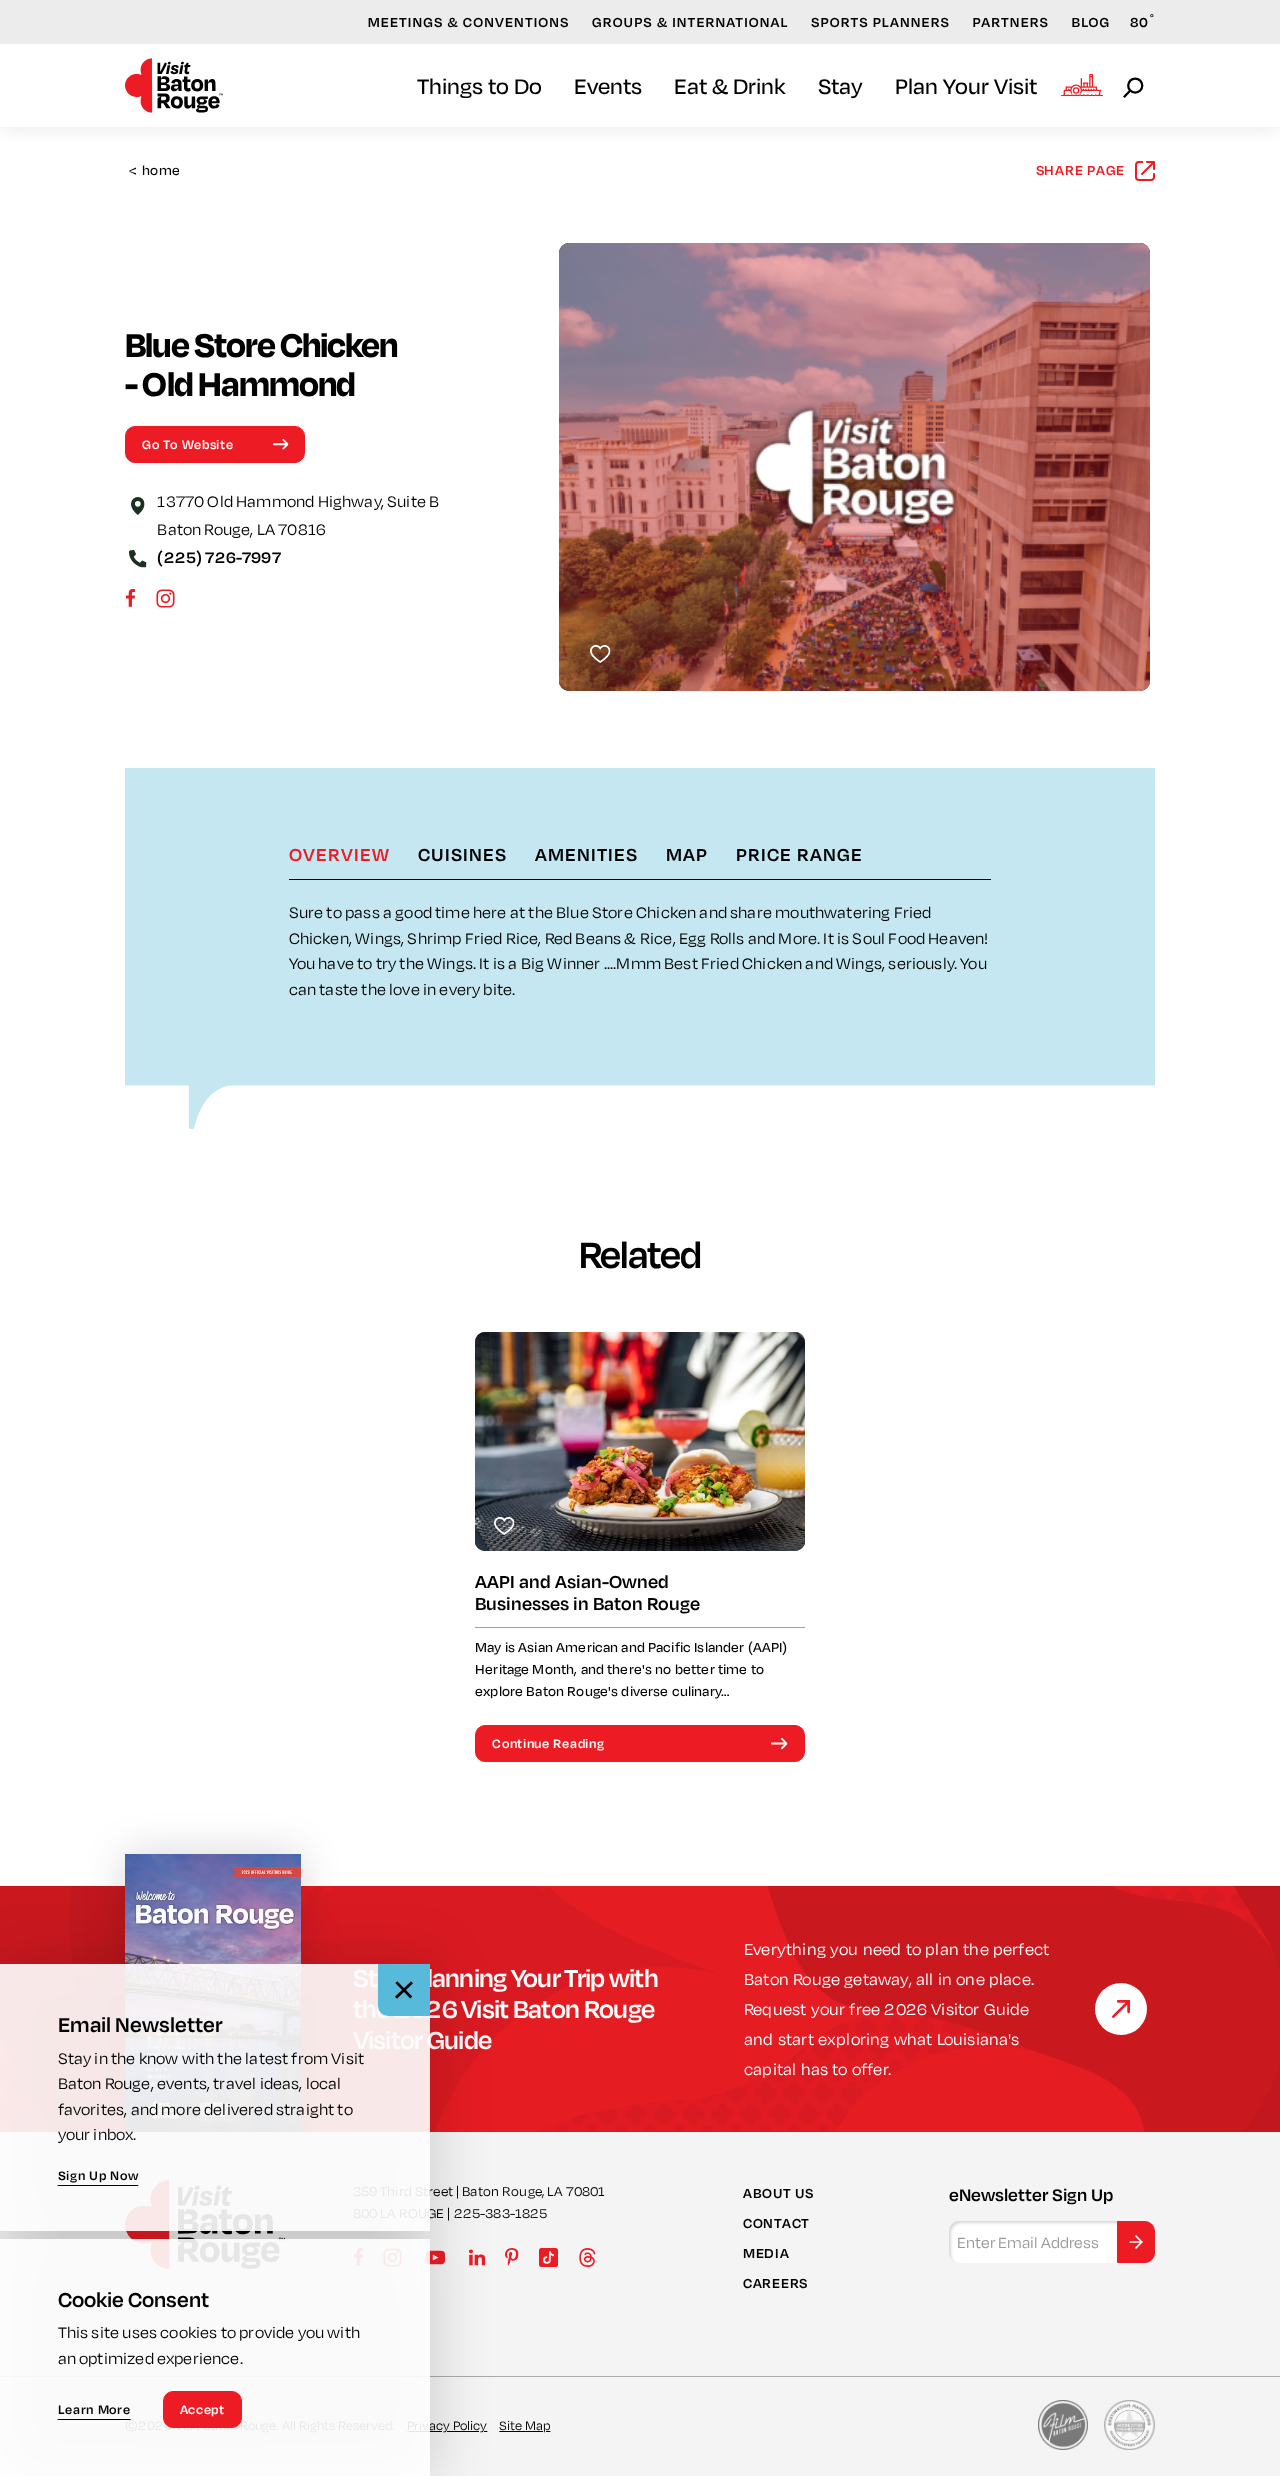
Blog (1091, 22)
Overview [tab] (339, 854)
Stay (840, 85)
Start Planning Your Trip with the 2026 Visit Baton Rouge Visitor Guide (506, 2008)
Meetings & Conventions (469, 22)
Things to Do (479, 85)
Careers (775, 2283)
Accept (202, 2409)
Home (154, 170)
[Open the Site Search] (1135, 86)
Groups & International (690, 22)
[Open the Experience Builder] (1082, 85)
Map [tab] (687, 854)
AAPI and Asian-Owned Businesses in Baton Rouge (587, 1592)
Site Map (524, 2425)
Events (608, 85)
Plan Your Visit (966, 85)
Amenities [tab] (586, 854)
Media (766, 2253)
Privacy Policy (447, 2425)
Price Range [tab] (799, 854)
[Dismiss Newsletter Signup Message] (404, 1990)
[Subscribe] (1136, 2242)
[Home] (174, 85)
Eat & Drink (730, 85)
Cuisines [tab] (462, 854)
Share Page (1081, 170)
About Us (778, 2192)
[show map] (137, 504)
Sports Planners (880, 22)
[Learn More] (1121, 2009)
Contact (776, 2223)
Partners (1010, 22)
